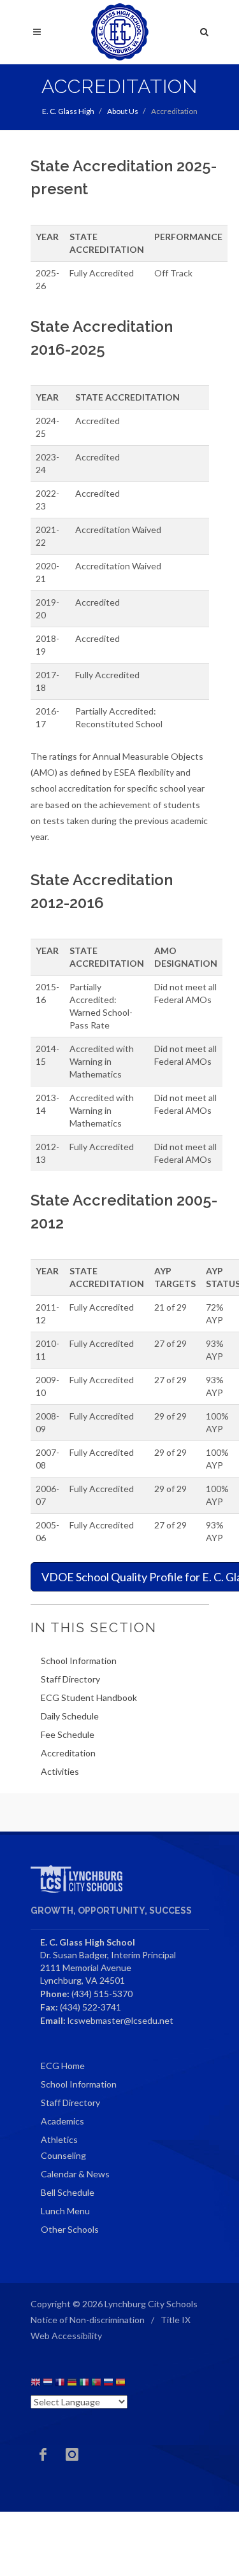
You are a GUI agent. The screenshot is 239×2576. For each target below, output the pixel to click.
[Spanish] (120, 2384)
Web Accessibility (66, 2336)
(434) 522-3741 (91, 2007)
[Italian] (84, 2384)
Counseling (63, 2155)
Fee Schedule (68, 1734)
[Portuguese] (96, 2384)
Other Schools (70, 2229)
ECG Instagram (72, 2454)
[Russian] (108, 2384)
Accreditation (68, 1753)
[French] (60, 2384)
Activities (60, 1771)
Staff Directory (70, 1679)
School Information (79, 1661)
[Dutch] (48, 2384)
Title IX (176, 2320)
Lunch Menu (65, 2211)
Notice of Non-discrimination (88, 2320)
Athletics (59, 2139)
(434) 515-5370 (102, 1994)
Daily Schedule (70, 1716)
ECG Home (63, 2066)
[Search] (205, 30)
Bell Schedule (68, 2192)
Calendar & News (75, 2174)
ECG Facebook (43, 2454)
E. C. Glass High (68, 111)
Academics (62, 2121)
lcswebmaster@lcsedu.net (120, 2020)
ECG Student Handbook (89, 1697)
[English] (36, 2384)
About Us (123, 111)
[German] (72, 2384)
